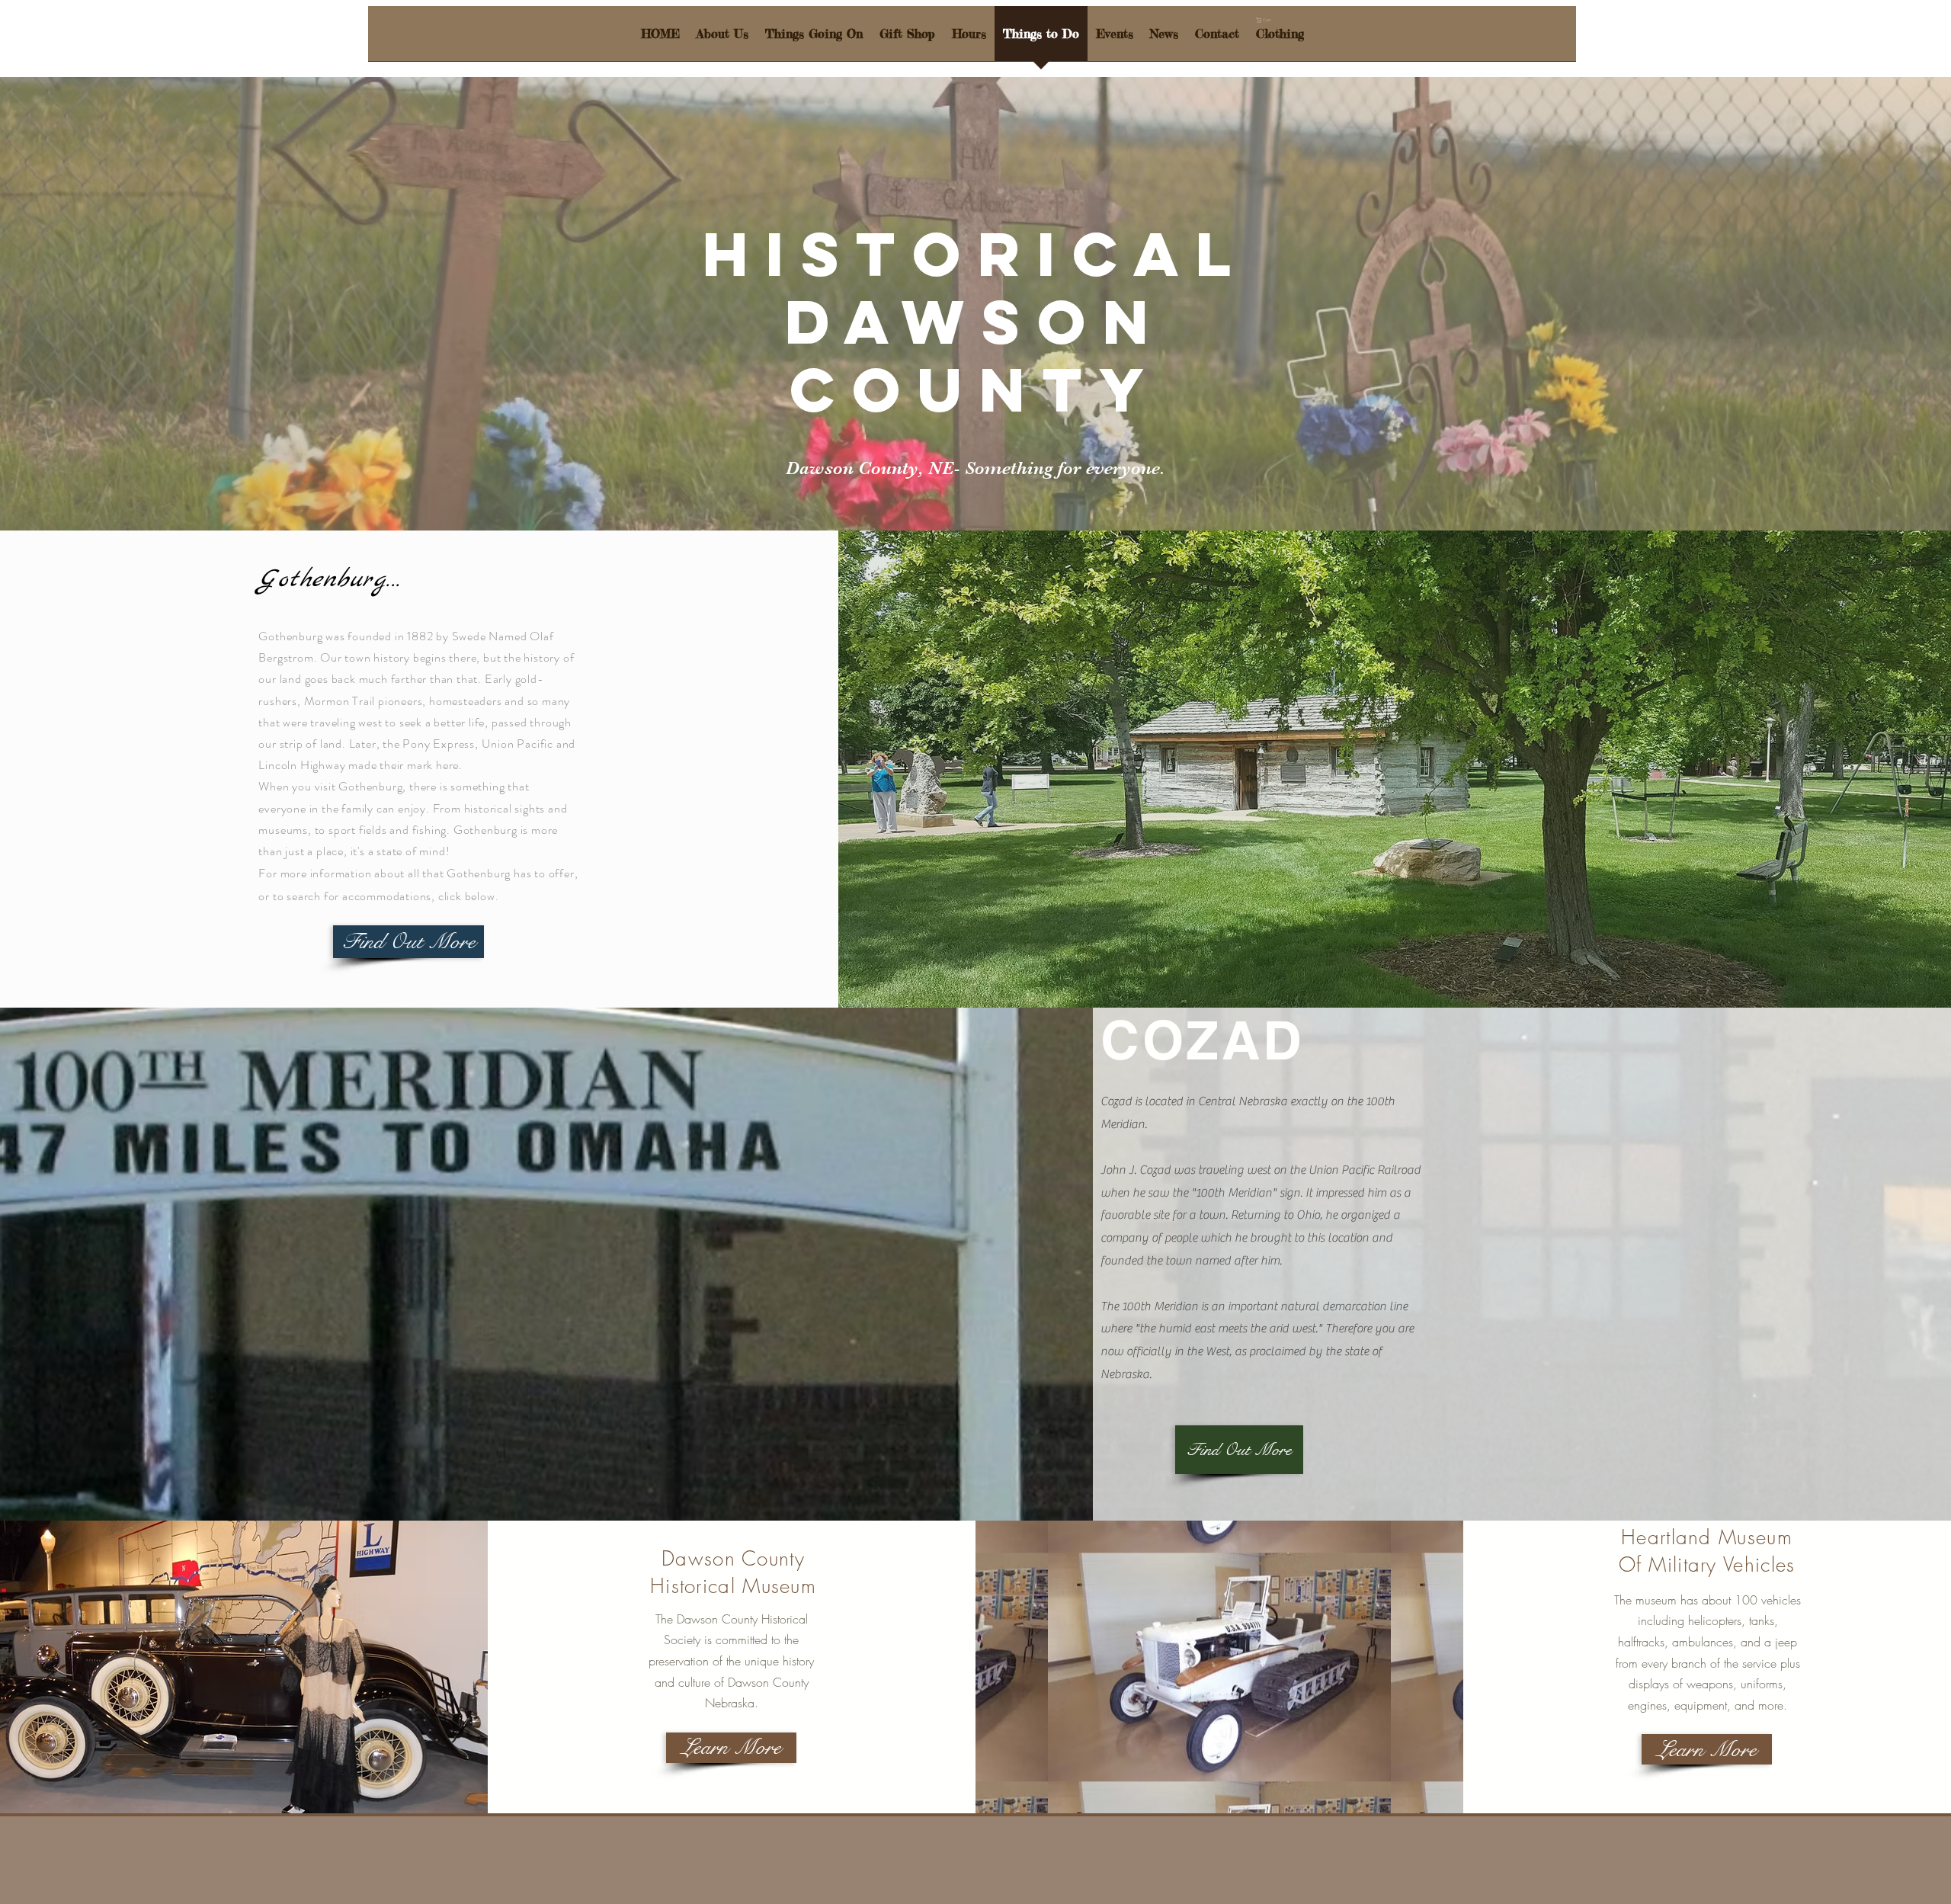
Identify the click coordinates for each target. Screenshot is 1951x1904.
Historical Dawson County (976, 322)
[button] (1267, 20)
